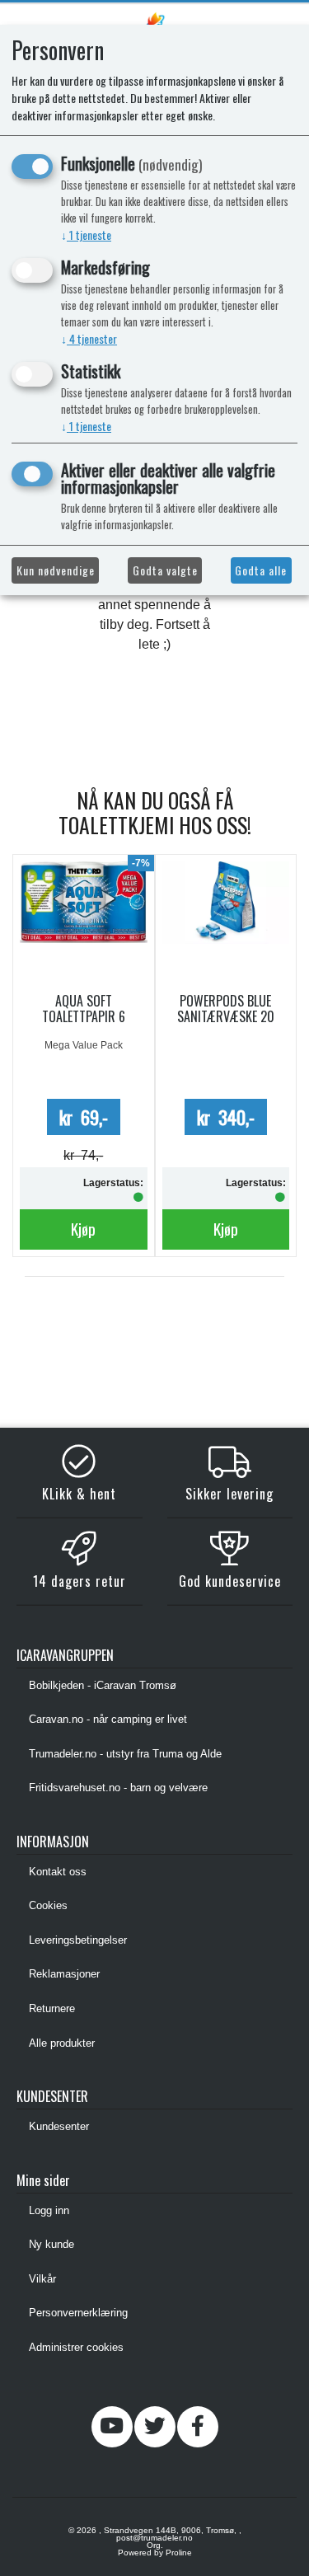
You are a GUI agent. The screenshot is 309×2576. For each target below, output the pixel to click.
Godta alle (261, 570)
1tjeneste (86, 235)
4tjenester (89, 338)
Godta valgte (165, 570)
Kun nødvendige (56, 570)
